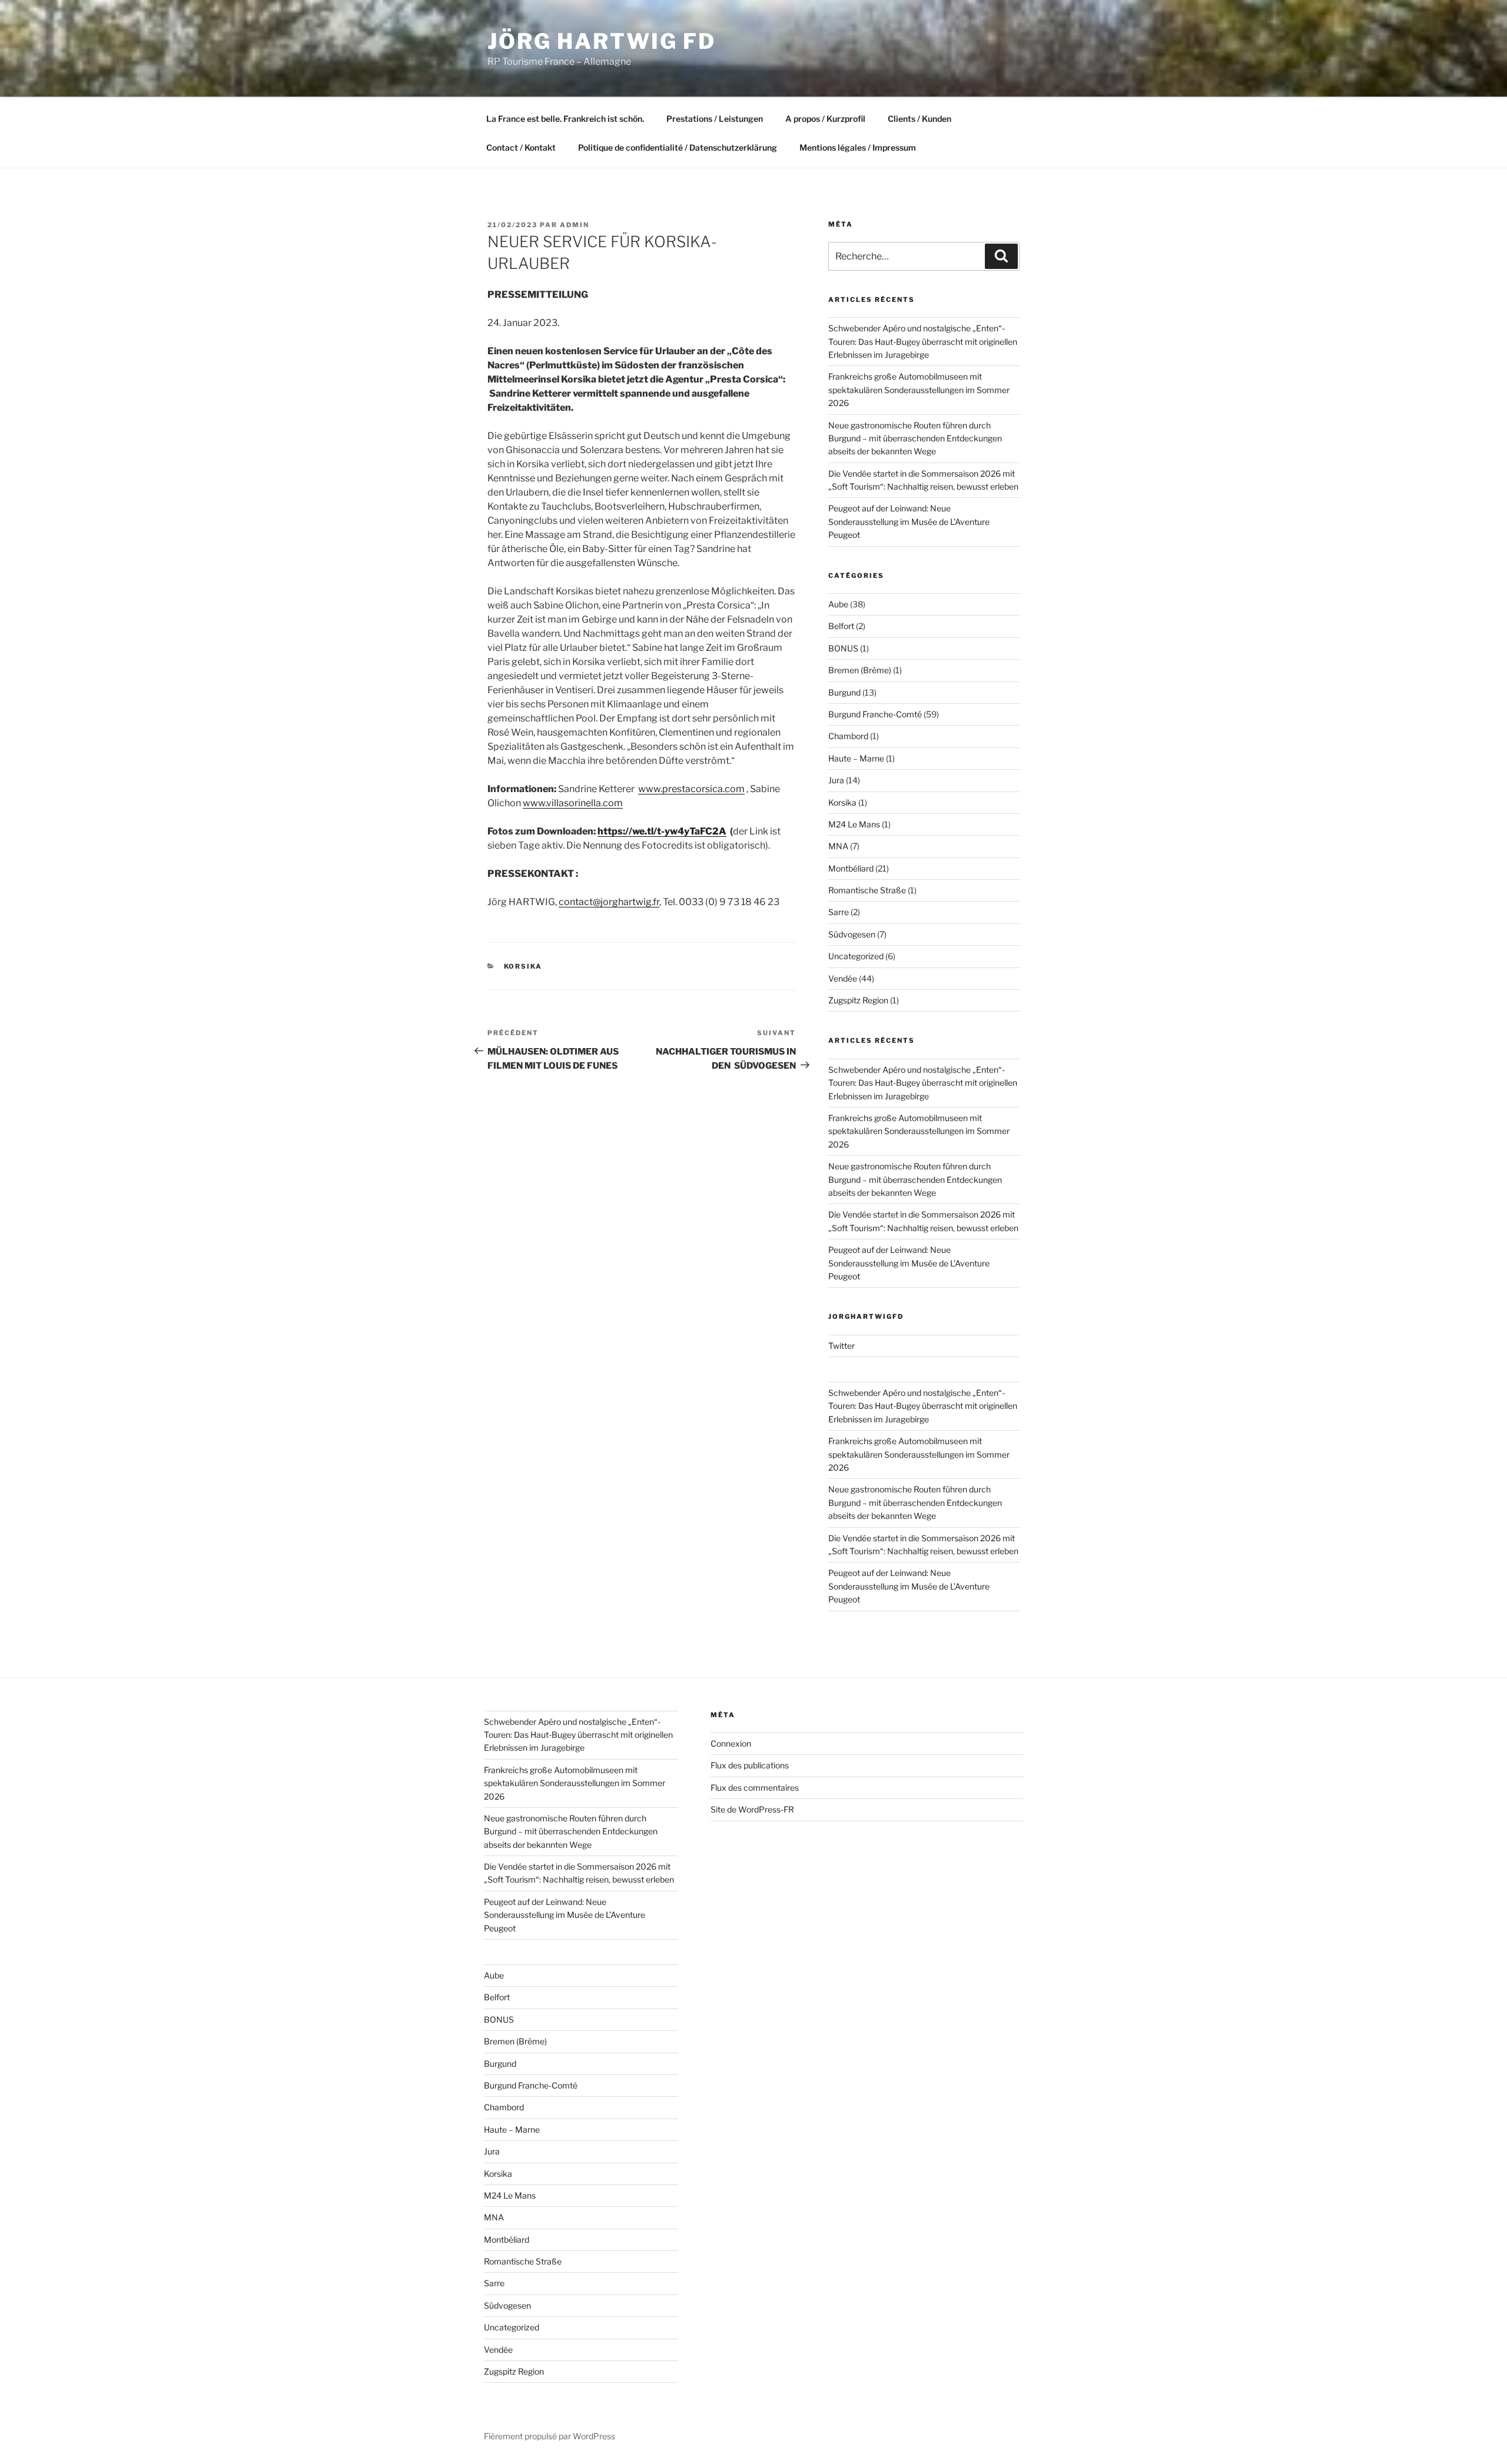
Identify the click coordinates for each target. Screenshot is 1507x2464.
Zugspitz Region (858, 1000)
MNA (838, 846)
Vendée (843, 978)
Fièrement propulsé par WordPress (550, 2436)
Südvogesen (852, 934)
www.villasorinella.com (573, 803)
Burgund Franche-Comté (875, 714)
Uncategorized (856, 956)
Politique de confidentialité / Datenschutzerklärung (678, 147)
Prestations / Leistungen (715, 119)
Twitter (842, 1346)
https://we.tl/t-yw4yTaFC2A (662, 831)
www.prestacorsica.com (691, 789)
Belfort (841, 626)
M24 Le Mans (854, 824)
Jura (836, 780)
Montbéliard (851, 868)
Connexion (731, 1743)
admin (575, 225)
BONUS (843, 648)
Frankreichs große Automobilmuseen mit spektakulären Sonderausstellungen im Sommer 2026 (919, 390)
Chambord (848, 736)
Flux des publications (750, 1765)
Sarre (839, 912)
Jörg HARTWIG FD (602, 41)
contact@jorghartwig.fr (609, 902)
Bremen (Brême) (860, 670)
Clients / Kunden (920, 119)
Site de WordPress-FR (752, 1809)
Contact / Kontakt (521, 147)
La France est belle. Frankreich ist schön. (565, 119)
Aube (838, 604)
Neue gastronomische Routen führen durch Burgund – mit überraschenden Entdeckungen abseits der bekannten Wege (915, 438)
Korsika (523, 966)
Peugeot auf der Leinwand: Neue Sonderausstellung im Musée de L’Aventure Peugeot (909, 521)
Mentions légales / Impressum (858, 147)
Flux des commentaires (755, 1788)
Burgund (844, 692)
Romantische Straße (867, 890)
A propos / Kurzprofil (825, 119)
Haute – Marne (856, 758)
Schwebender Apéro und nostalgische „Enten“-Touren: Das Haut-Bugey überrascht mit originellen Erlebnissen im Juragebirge (923, 341)
